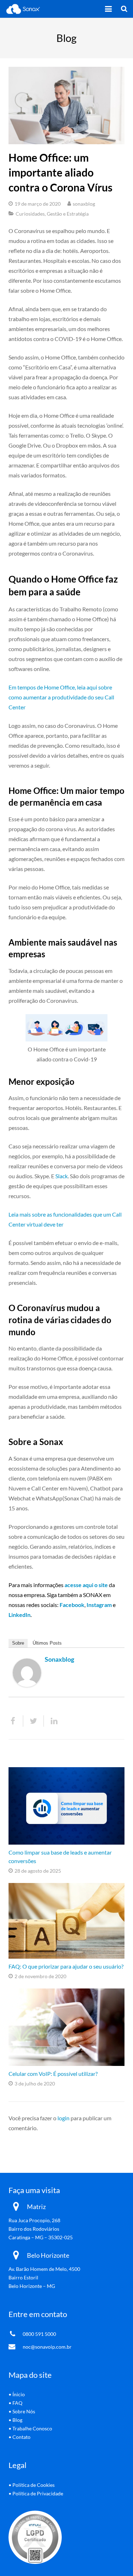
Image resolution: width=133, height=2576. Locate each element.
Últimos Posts (47, 1643)
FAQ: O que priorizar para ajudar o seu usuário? (66, 1966)
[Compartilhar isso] (16, 1721)
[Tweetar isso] (34, 1721)
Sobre (18, 1643)
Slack (62, 1176)
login (63, 2118)
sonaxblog (84, 204)
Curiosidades (30, 214)
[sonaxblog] (27, 1685)
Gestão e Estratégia (68, 214)
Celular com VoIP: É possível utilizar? (53, 2074)
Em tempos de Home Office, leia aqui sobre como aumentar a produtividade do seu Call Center (61, 697)
